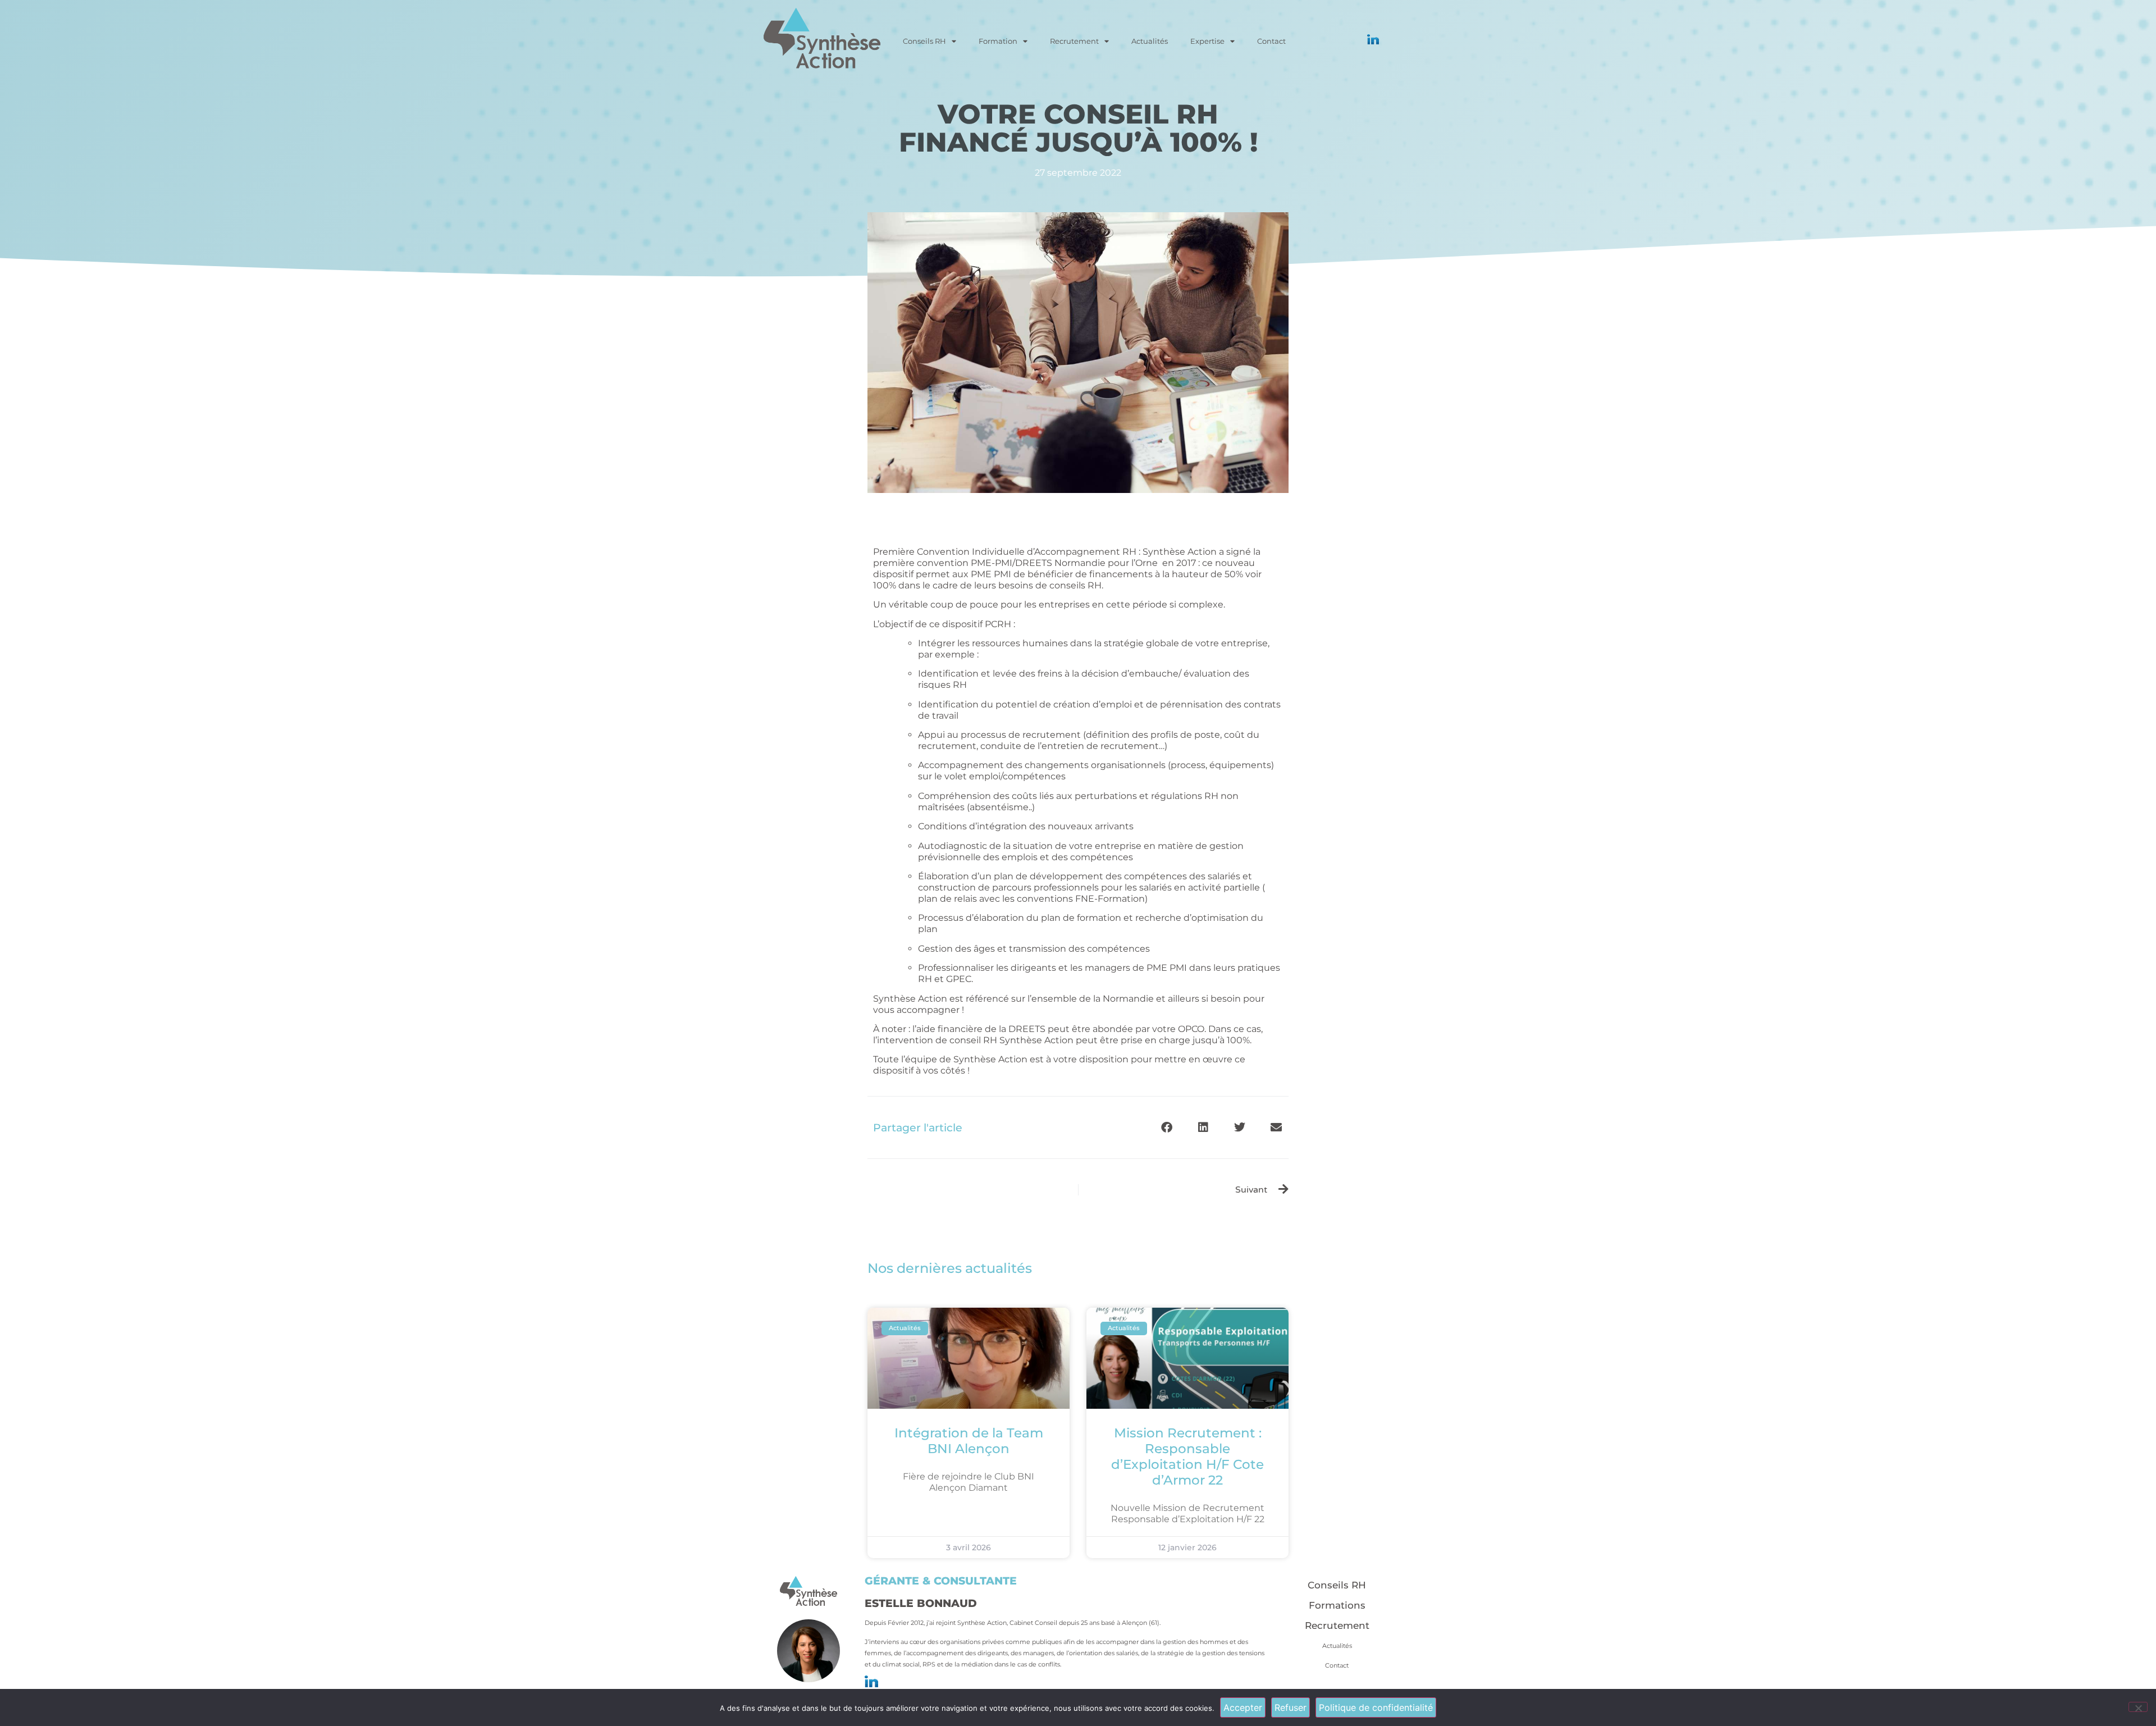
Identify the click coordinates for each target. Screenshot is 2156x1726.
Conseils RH (924, 41)
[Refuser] (2138, 1707)
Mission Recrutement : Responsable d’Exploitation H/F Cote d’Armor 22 (1187, 1456)
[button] (1166, 1127)
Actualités (1150, 41)
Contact (1271, 41)
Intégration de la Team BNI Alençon (969, 1441)
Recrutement (1074, 41)
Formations (1337, 1605)
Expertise (1207, 41)
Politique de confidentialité (1376, 1707)
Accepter (1243, 1707)
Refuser (1291, 1707)
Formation (998, 41)
